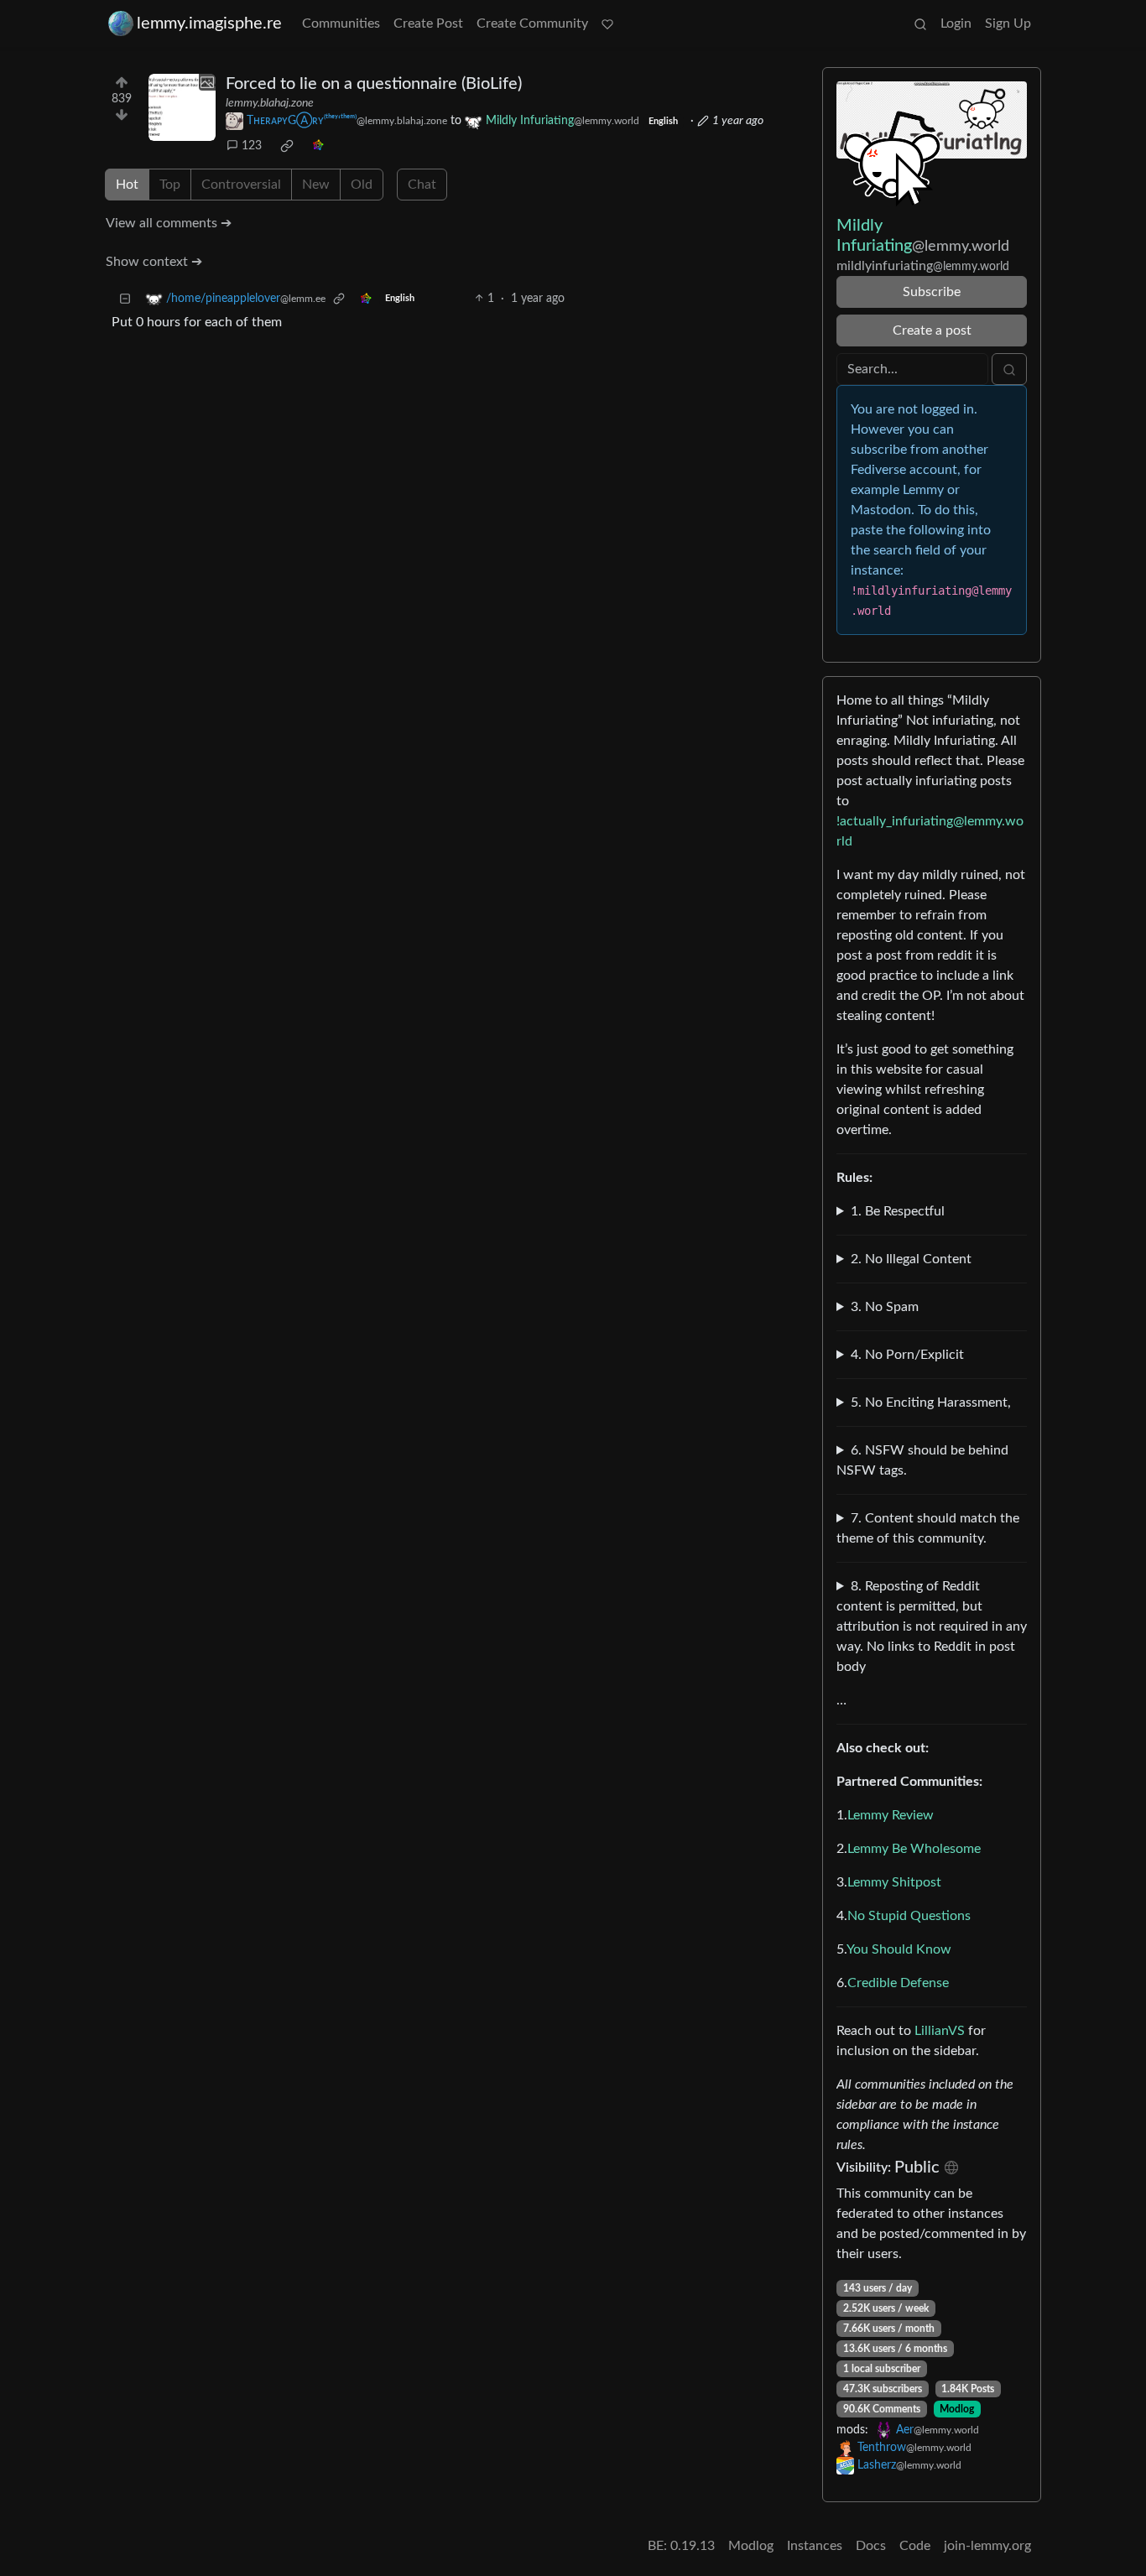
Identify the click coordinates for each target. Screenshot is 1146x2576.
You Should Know (899, 1949)
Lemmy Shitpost (894, 1882)
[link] (287, 146)
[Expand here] (182, 107)
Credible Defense (898, 1983)
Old (362, 185)
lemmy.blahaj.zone (270, 103)
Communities (341, 23)
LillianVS (940, 2031)
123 (252, 146)
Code (915, 2546)
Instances (815, 2546)
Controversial (241, 185)
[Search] (920, 23)
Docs (871, 2546)
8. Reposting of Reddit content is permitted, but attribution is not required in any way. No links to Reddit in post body (932, 1626)
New (316, 185)
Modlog (957, 2409)
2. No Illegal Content (911, 1259)
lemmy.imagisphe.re (209, 23)
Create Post (428, 23)
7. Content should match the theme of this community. (928, 1528)
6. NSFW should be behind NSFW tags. (922, 1460)
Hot (127, 185)
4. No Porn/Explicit (907, 1355)
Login (956, 23)
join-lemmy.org (987, 2546)
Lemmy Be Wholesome (914, 1849)
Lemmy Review (891, 1815)
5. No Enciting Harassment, (931, 1402)
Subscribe (932, 292)
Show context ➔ (154, 262)
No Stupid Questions (909, 1916)
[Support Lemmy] (607, 23)
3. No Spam (885, 1307)
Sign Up (1008, 23)
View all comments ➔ (169, 223)
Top (170, 185)
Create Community (532, 23)
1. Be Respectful (898, 1211)
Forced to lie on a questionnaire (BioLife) (374, 84)
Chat (422, 185)
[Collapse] (125, 299)
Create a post (932, 330)
